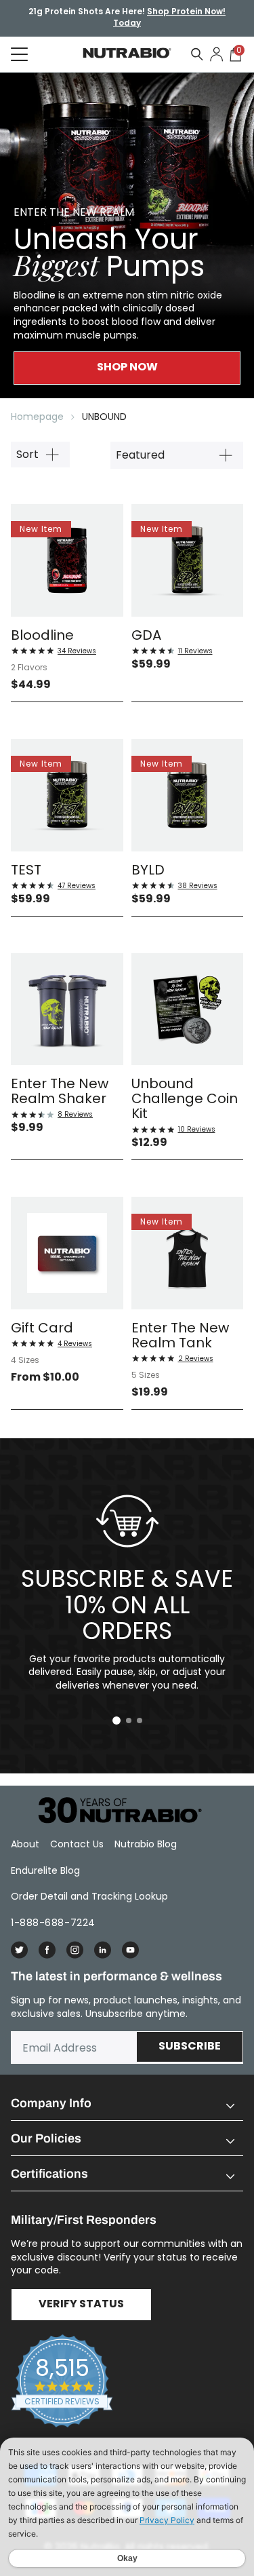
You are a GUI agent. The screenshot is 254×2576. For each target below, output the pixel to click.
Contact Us (77, 1844)
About (25, 1844)
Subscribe (190, 2047)
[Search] (197, 54)
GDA (146, 635)
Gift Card (42, 1328)
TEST (26, 870)
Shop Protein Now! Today (169, 18)
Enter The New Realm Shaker (60, 1091)
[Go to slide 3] (140, 1720)
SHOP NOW (127, 368)
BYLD (148, 870)
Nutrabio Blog (146, 1844)
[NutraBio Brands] (112, 1811)
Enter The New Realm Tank (180, 1335)
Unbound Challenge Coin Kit (185, 1098)
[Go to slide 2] (129, 1720)
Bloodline (42, 635)
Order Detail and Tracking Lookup (89, 1896)
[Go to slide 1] (117, 1720)
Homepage (37, 417)
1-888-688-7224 (53, 1923)
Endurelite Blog (45, 1870)
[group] (127, 235)
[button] (127, 2103)
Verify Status (81, 2305)
